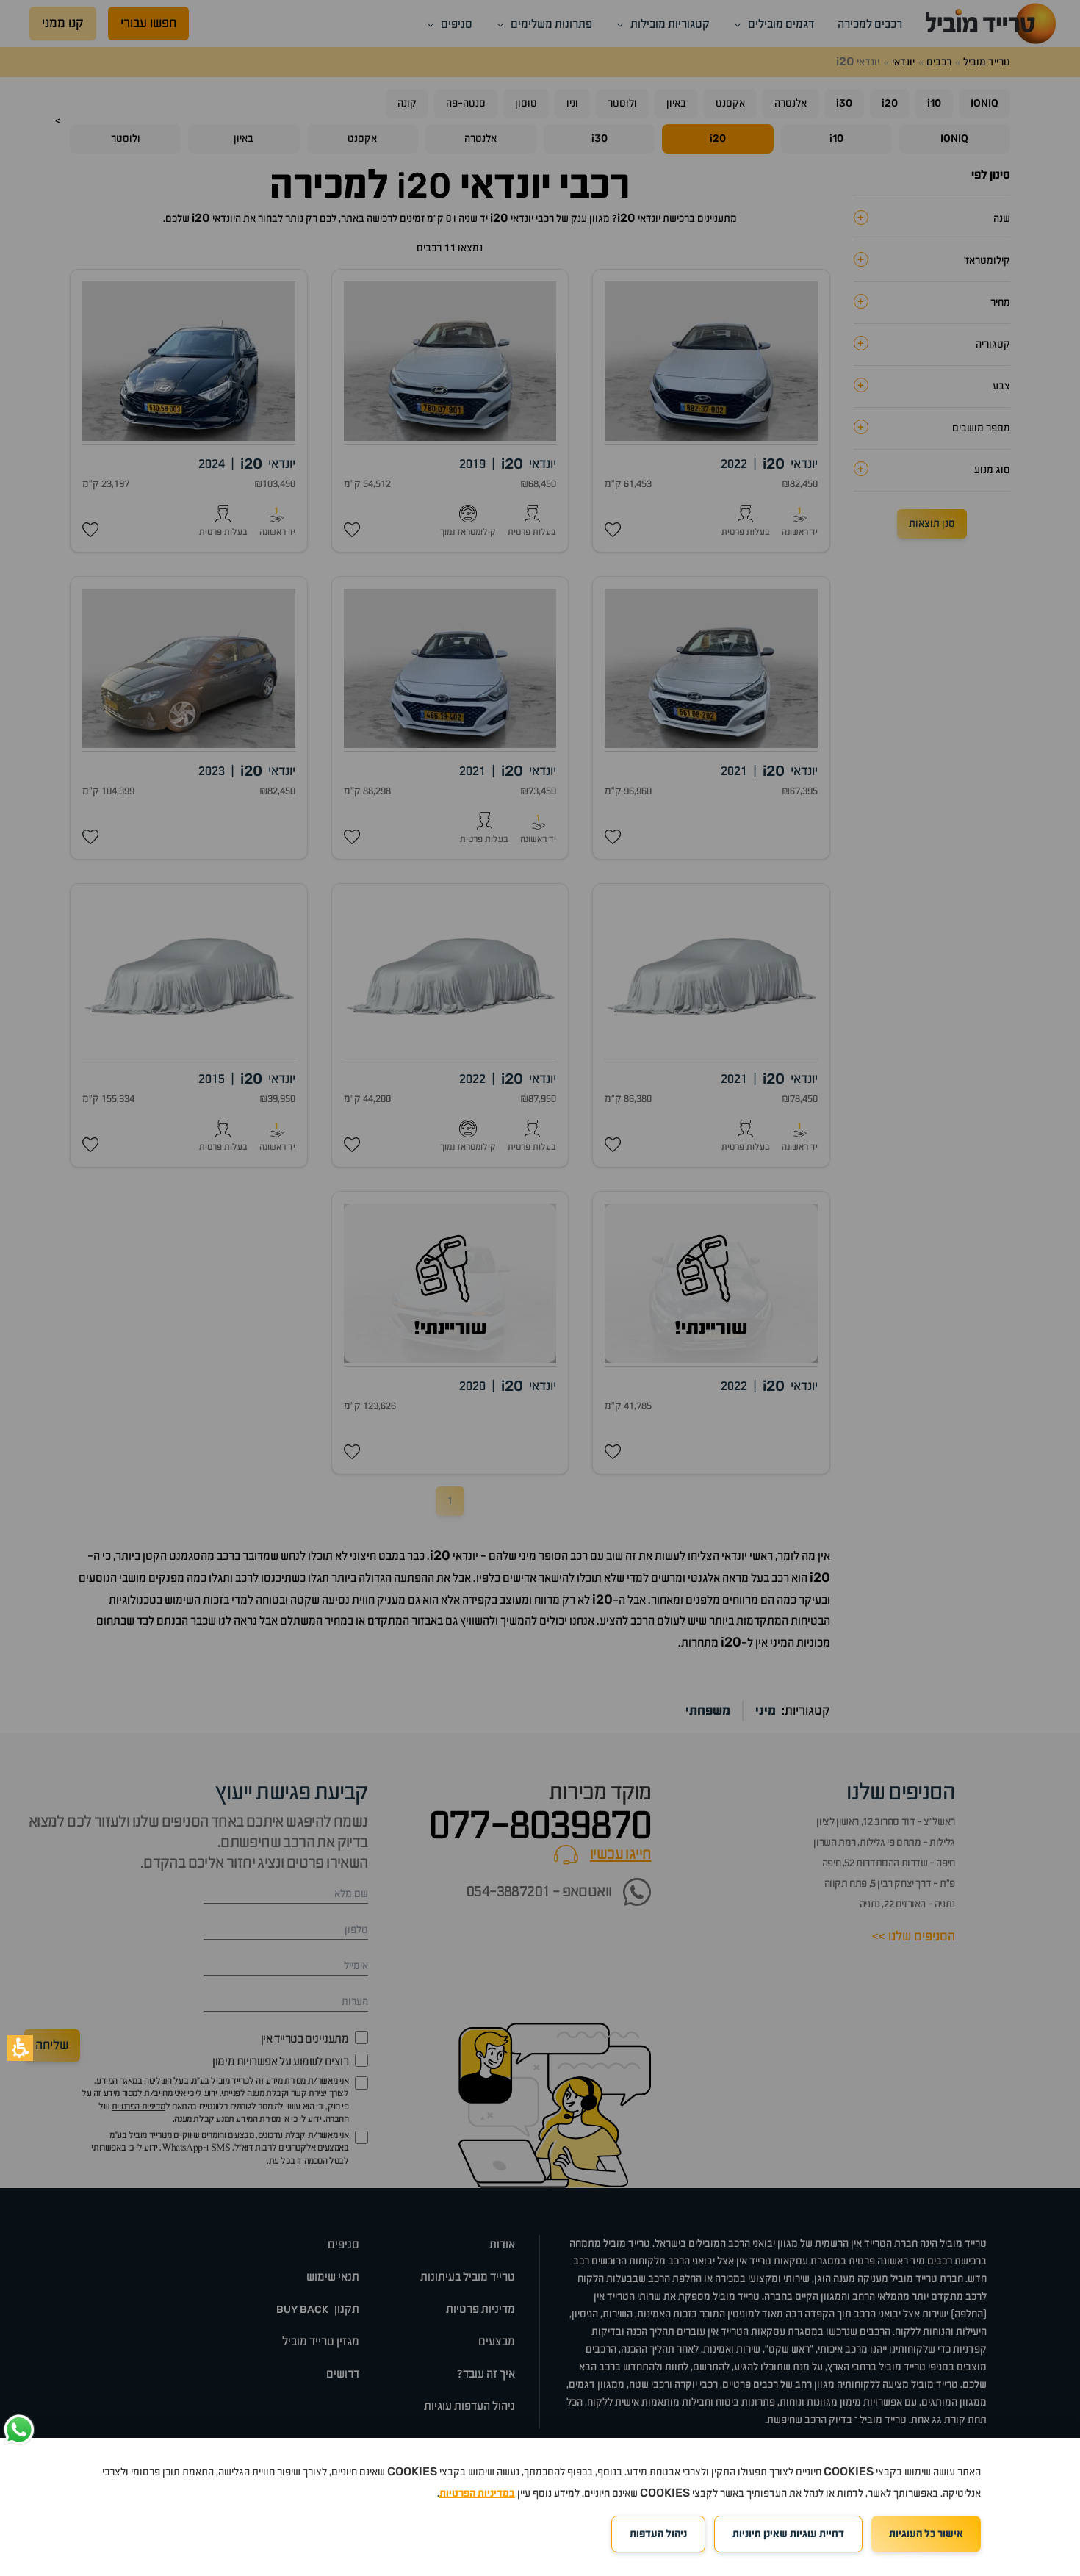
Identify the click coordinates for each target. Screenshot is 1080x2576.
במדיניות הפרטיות (477, 2494)
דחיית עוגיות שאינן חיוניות (788, 2534)
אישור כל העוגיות (926, 2534)
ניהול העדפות (658, 2534)
